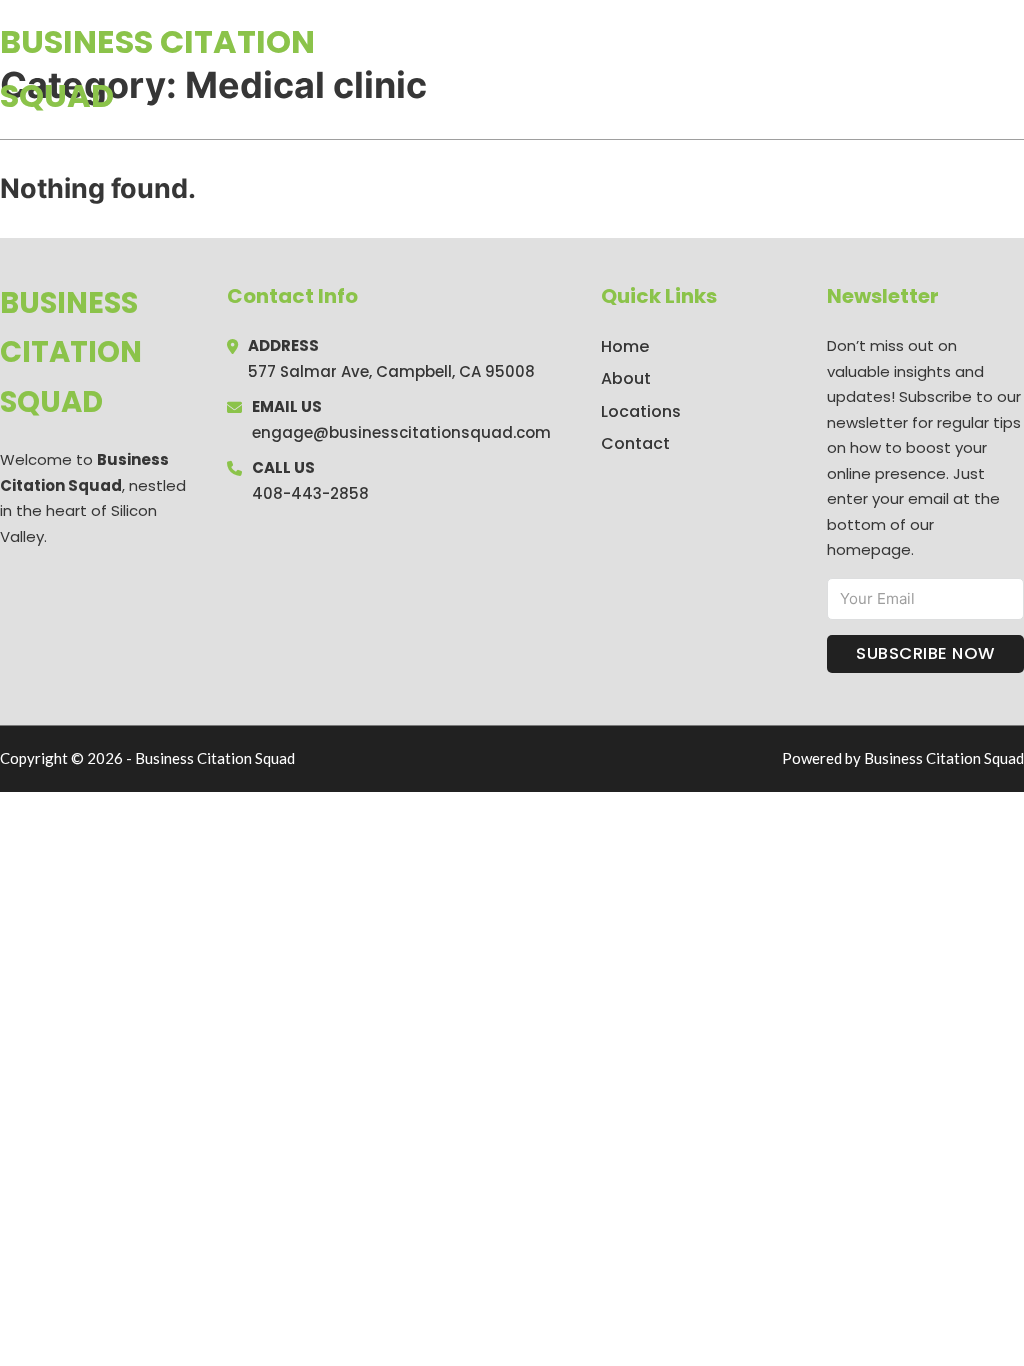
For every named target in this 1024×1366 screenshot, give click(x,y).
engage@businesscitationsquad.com (401, 432)
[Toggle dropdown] (1017, 69)
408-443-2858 (310, 493)
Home (792, 69)
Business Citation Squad (157, 68)
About (626, 378)
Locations (882, 69)
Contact (635, 443)
